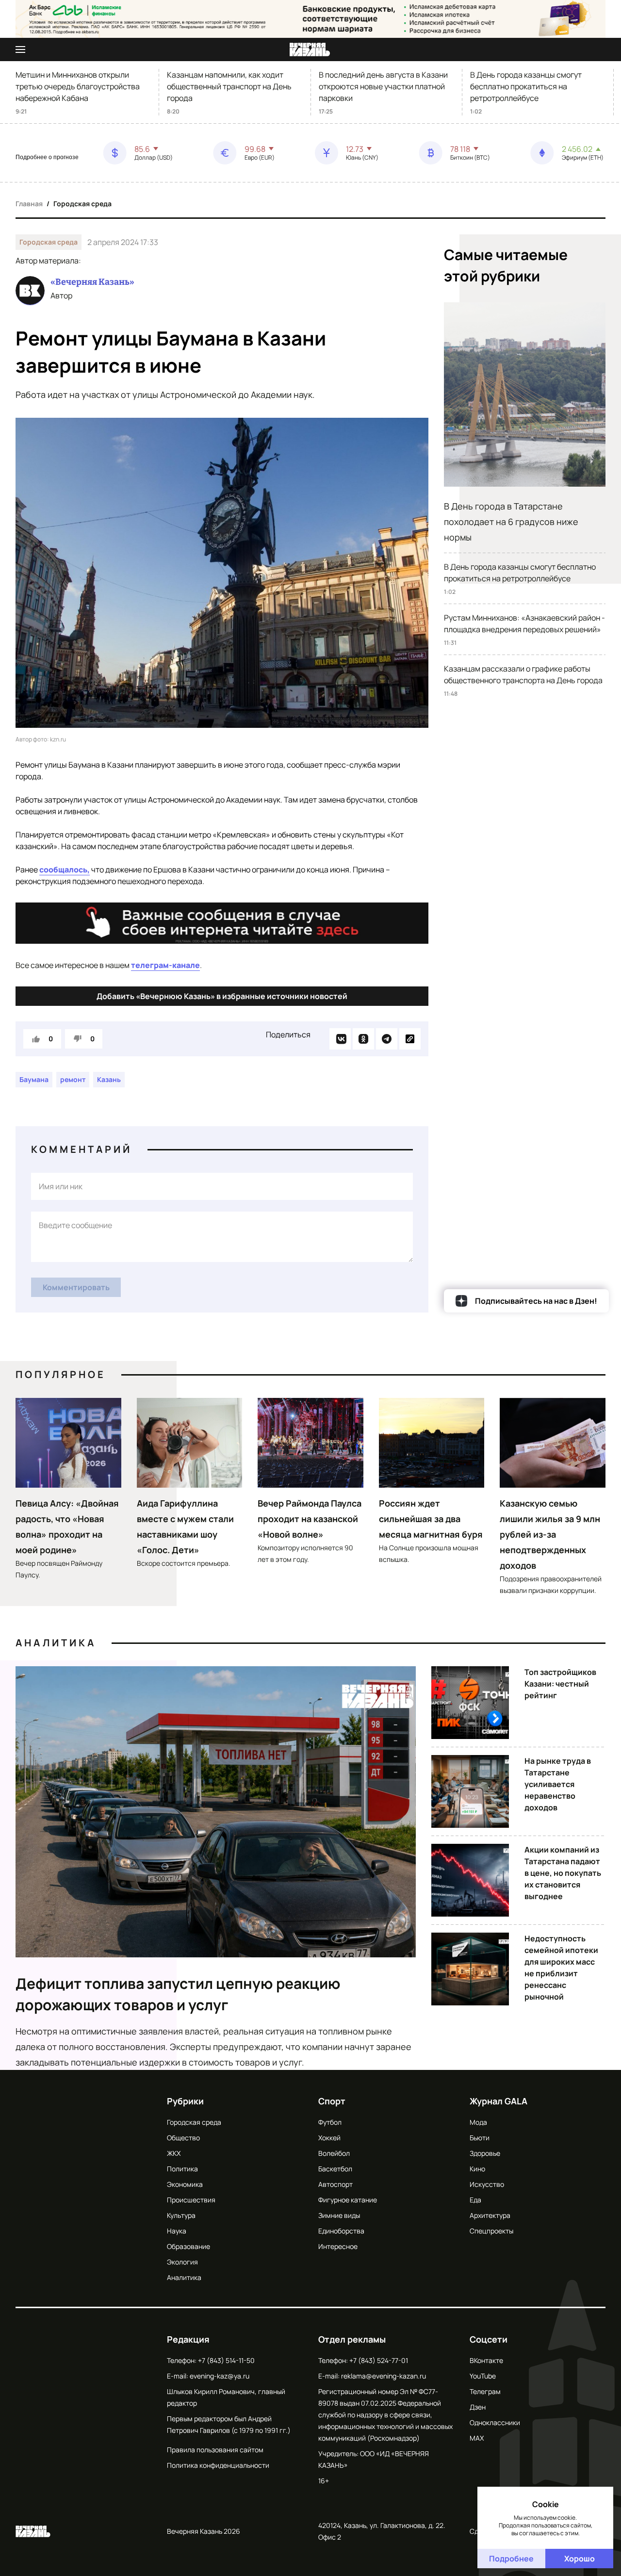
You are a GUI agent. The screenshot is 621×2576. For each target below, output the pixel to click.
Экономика (185, 2184)
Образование (188, 2246)
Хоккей (329, 2138)
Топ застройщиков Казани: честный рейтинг (560, 1684)
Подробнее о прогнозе (47, 157)
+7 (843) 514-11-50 (226, 2360)
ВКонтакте (486, 2360)
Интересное (338, 2246)
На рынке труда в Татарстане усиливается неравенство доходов (558, 1784)
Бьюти (480, 2138)
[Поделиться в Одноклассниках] (363, 1039)
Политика (182, 2169)
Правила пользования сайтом (215, 2450)
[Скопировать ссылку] (410, 1039)
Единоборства (341, 2231)
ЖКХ (174, 2153)
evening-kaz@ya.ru (220, 2376)
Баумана (34, 1079)
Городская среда (82, 204)
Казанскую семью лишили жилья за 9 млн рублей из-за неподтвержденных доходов (550, 1534)
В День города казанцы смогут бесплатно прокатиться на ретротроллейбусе (526, 86)
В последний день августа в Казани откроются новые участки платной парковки (383, 86)
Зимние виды (339, 2215)
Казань (109, 1079)
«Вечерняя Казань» (92, 282)
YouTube (483, 2376)
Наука (177, 2231)
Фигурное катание (348, 2200)
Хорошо (580, 2559)
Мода (478, 2122)
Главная (29, 204)
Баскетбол (335, 2169)
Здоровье (485, 2153)
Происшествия (191, 2200)
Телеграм (485, 2391)
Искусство (487, 2184)
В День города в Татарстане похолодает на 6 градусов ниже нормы (511, 522)
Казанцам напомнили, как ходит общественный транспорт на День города (229, 86)
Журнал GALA (498, 2101)
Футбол (330, 2122)
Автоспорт (335, 2184)
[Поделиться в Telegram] (387, 1039)
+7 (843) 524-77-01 (379, 2360)
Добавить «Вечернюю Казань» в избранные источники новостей (222, 996)
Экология (182, 2262)
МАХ (477, 2438)
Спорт (332, 2101)
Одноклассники (495, 2422)
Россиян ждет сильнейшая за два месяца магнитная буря (431, 1519)
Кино (477, 2169)
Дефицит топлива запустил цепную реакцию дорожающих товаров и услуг (178, 1994)
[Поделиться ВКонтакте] (340, 1039)
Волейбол (334, 2153)
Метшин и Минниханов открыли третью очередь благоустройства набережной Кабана (78, 86)
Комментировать (76, 1287)
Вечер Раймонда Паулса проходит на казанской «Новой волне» (310, 1519)
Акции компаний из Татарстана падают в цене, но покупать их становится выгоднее (563, 1873)
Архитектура (490, 2215)
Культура (181, 2215)
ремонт (73, 1079)
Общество (183, 2138)
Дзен (478, 2407)
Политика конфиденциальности (218, 2465)
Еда (475, 2200)
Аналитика (56, 1643)
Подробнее (511, 2559)
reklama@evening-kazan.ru (384, 2376)
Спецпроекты (491, 2231)
